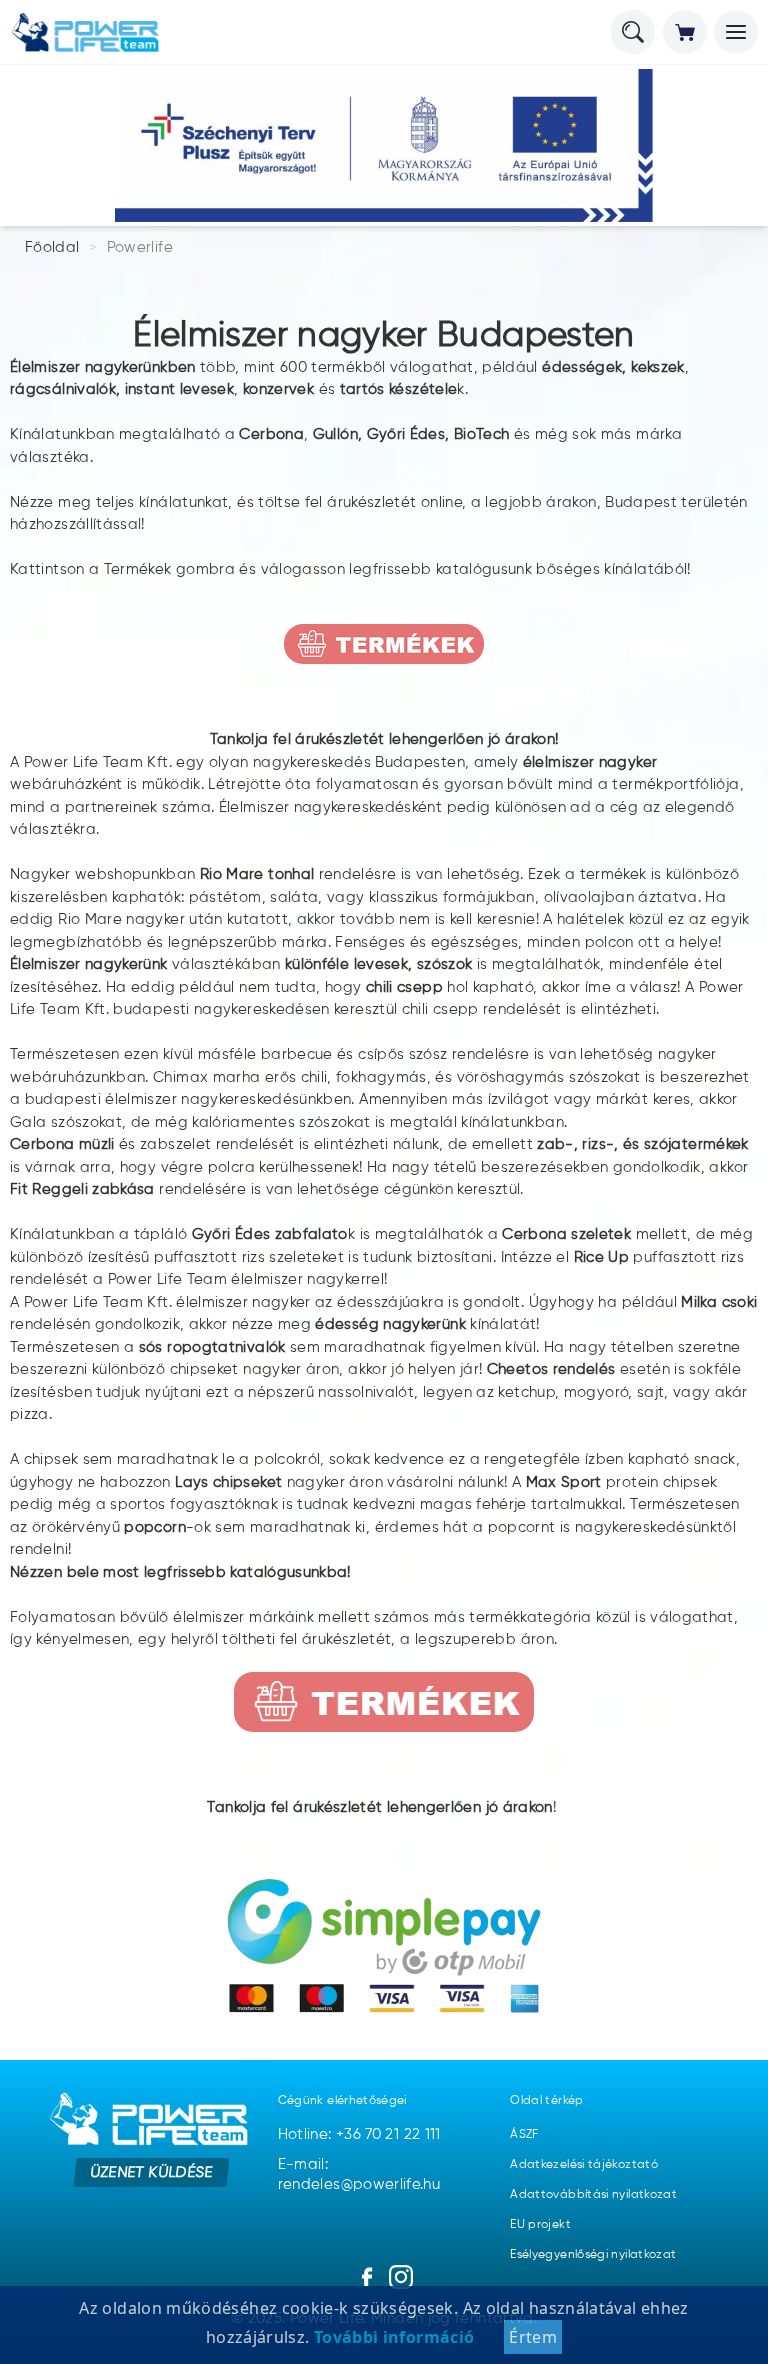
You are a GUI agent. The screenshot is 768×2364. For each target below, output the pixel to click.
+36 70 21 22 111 (388, 2134)
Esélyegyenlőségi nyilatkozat (593, 2255)
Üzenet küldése (151, 2171)
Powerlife (140, 247)
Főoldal (52, 247)
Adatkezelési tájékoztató (584, 2165)
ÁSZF (524, 2135)
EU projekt (540, 2225)
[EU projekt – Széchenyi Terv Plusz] (384, 145)
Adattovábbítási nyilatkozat (593, 2195)
